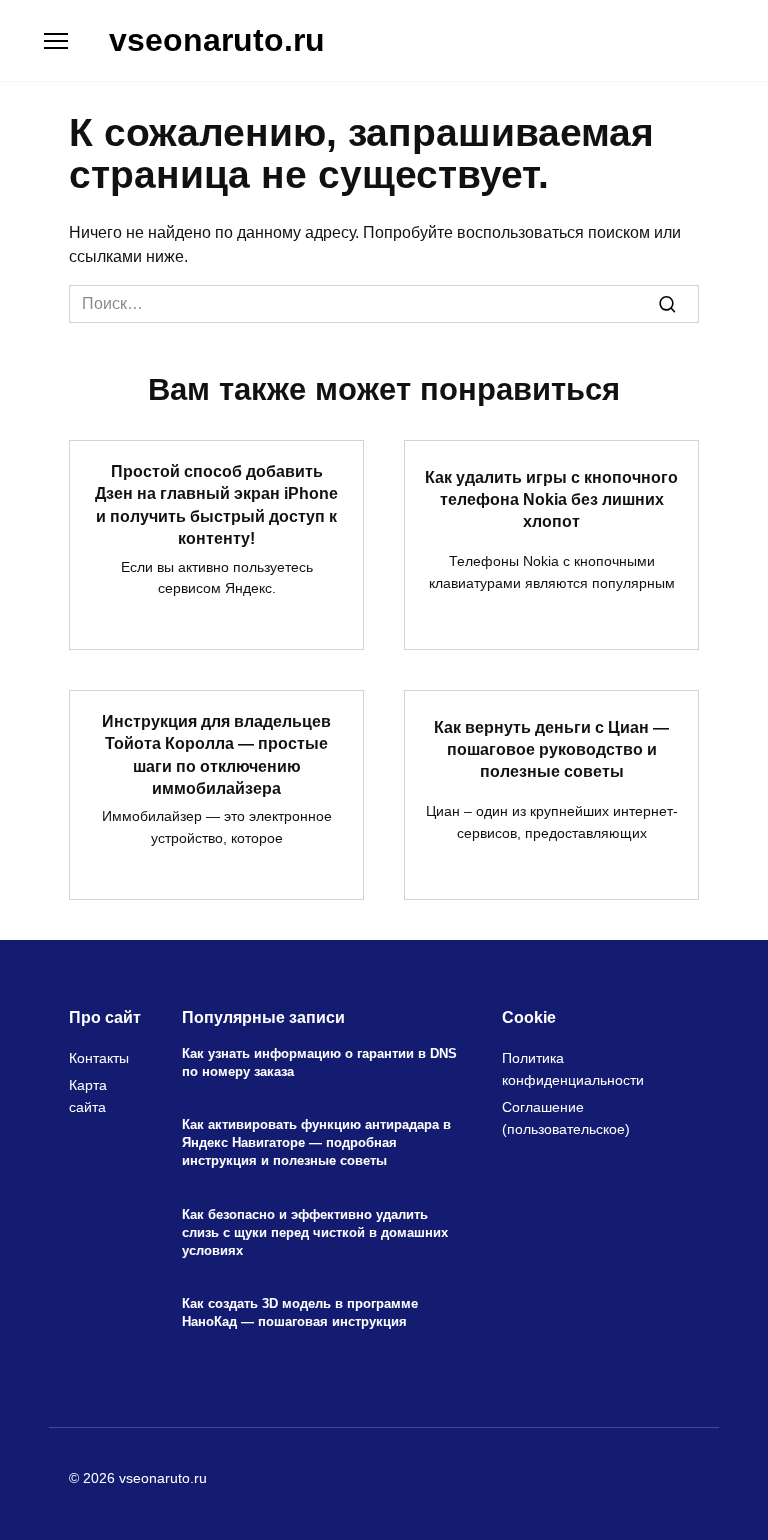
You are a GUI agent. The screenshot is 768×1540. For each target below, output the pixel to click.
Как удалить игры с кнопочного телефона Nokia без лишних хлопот (551, 499)
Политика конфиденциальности (573, 1069)
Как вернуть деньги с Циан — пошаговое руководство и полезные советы (551, 749)
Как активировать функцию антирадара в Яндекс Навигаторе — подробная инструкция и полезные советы (316, 1143)
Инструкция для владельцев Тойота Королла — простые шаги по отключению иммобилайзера (216, 755)
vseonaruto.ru (217, 40)
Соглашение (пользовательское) (566, 1118)
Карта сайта (88, 1096)
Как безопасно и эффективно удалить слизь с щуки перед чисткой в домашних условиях (315, 1232)
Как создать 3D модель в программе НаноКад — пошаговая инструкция (300, 1313)
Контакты (99, 1058)
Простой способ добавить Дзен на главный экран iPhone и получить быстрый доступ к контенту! (216, 505)
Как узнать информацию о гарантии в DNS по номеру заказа (319, 1062)
